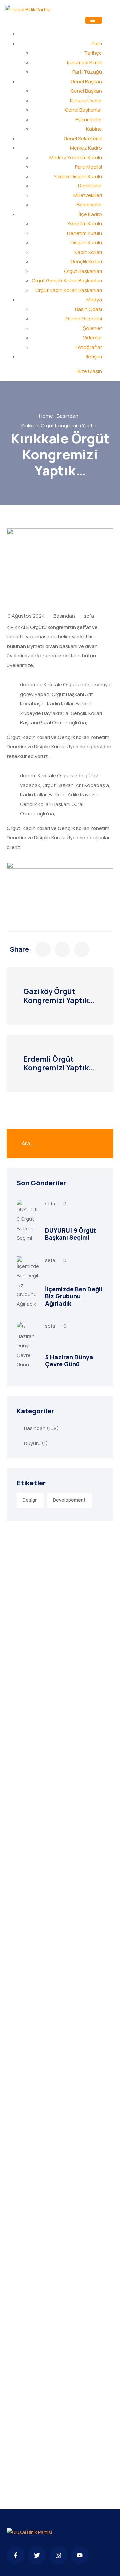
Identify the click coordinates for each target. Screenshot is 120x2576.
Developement (69, 1500)
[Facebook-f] (16, 2555)
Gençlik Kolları (86, 262)
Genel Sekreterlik (83, 138)
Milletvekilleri (88, 195)
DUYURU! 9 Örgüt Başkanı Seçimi (70, 1234)
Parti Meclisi (88, 167)
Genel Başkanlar (83, 110)
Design (30, 1500)
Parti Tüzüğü (87, 72)
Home (46, 416)
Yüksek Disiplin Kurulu (78, 176)
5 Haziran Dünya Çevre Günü (69, 1361)
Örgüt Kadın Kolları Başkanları (69, 290)
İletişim (94, 357)
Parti (97, 43)
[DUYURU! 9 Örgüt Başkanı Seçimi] (28, 1221)
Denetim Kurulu (84, 233)
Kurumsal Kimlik (84, 62)
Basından (67, 416)
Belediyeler (89, 205)
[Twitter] (37, 2555)
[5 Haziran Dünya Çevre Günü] (28, 1346)
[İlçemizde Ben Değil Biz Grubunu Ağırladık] (28, 1283)
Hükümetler (89, 119)
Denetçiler (90, 186)
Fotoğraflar (89, 347)
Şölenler (92, 328)
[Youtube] (80, 2555)
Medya (94, 300)
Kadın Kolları (88, 252)
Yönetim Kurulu (85, 224)
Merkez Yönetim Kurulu (76, 157)
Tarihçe (93, 53)
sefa (89, 616)
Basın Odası (88, 309)
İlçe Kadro (90, 214)
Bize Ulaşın (90, 371)
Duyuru (32, 1443)
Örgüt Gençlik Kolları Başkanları (67, 281)
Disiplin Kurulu (86, 243)
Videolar (92, 338)
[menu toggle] (94, 20)
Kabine (94, 129)
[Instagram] (58, 2555)
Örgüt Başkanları (83, 271)
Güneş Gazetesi (84, 319)
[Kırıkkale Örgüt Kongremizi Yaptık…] (43, 949)
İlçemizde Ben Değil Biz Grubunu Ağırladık (74, 1296)
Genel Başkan (86, 81)
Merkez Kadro (86, 148)
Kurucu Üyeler (86, 100)
